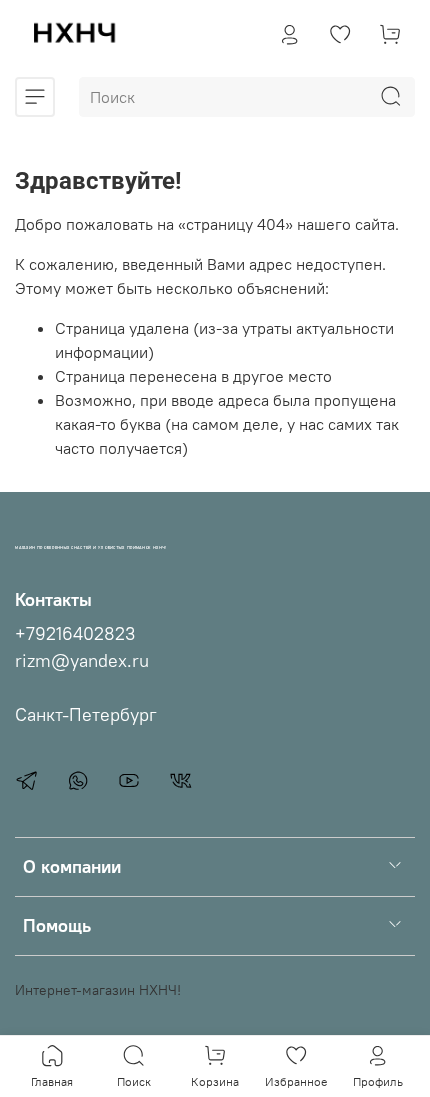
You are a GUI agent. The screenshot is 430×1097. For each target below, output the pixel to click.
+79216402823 (75, 634)
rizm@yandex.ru (82, 661)
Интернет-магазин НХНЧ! (98, 990)
